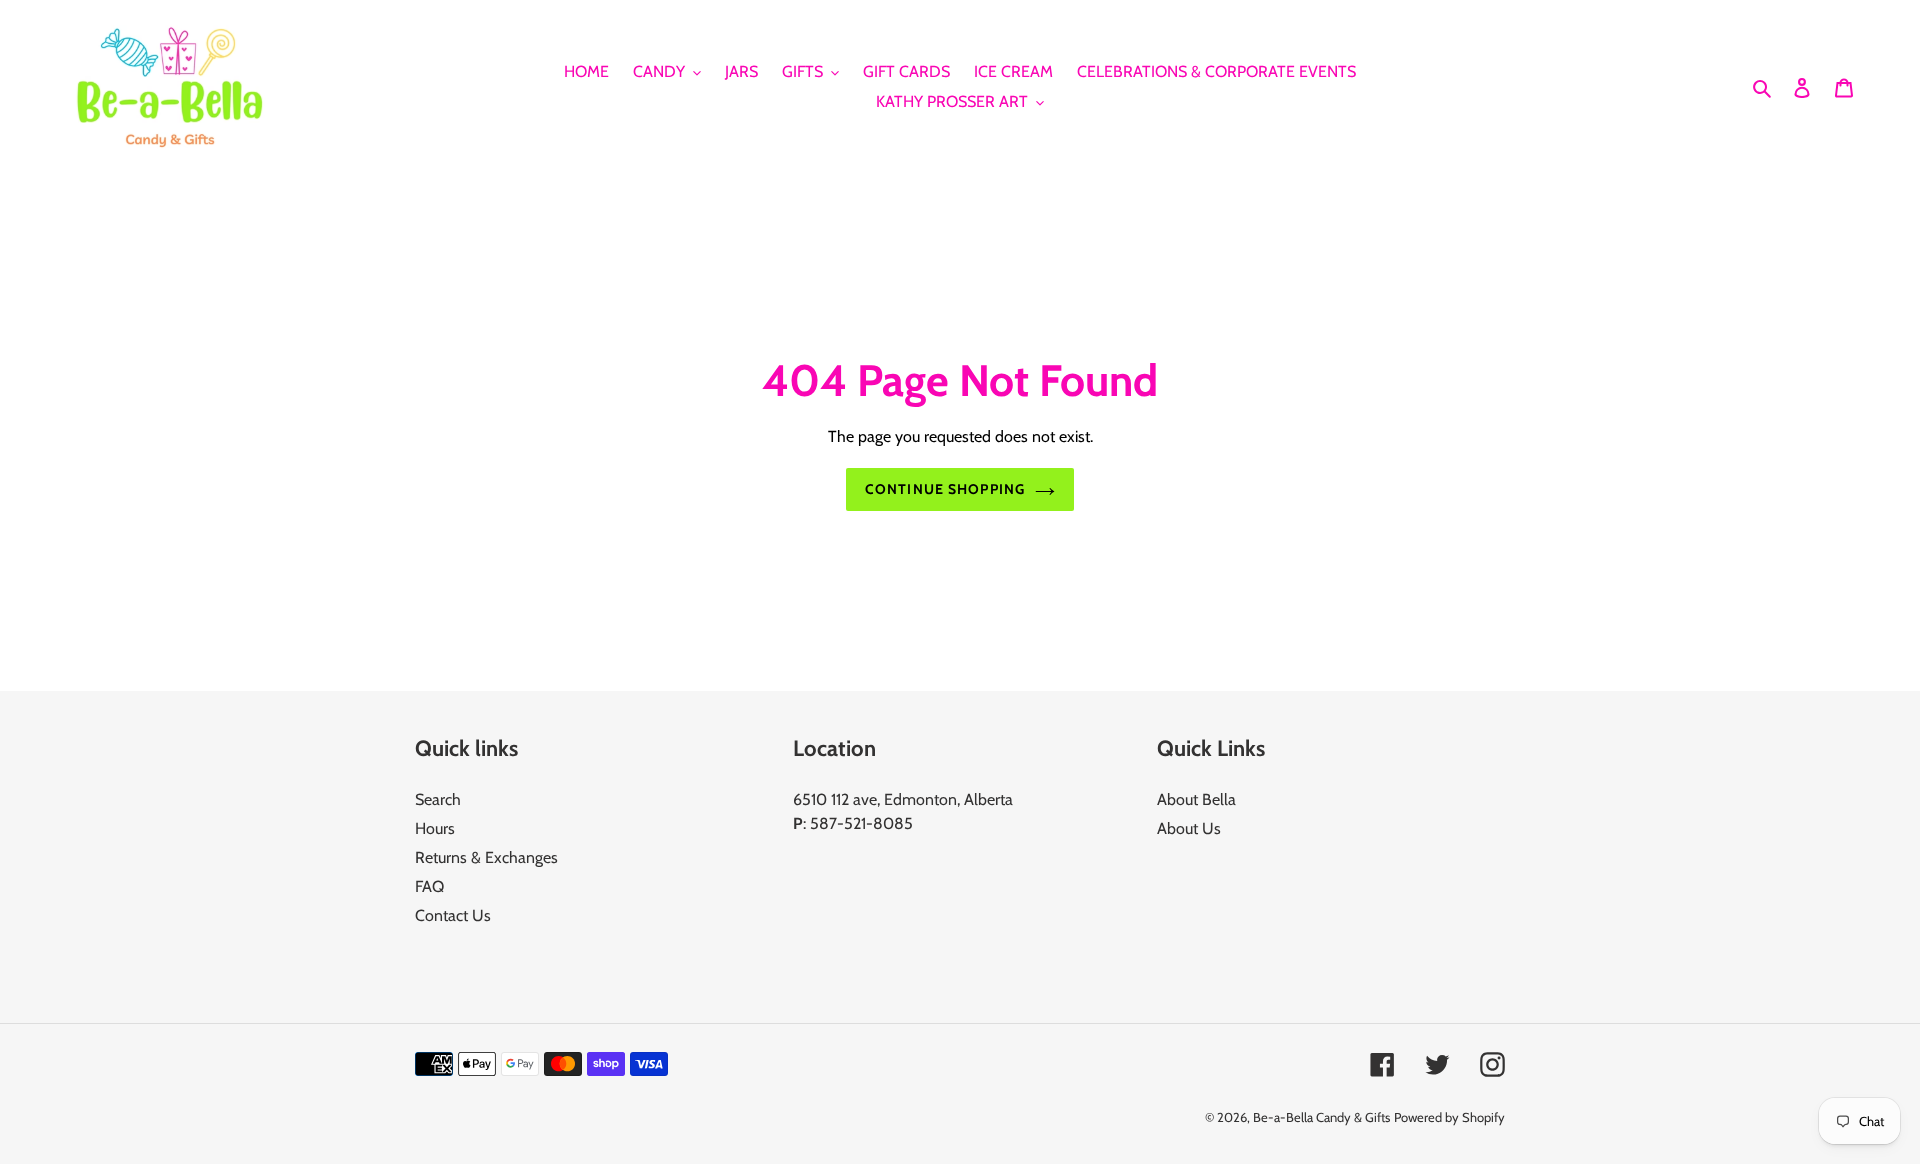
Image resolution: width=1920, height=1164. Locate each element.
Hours (435, 828)
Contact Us (453, 915)
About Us (1189, 828)
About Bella (1196, 799)
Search (438, 799)
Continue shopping (945, 489)
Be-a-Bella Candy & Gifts (1321, 1117)
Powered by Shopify (1449, 1117)
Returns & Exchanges (486, 857)
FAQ (429, 886)
